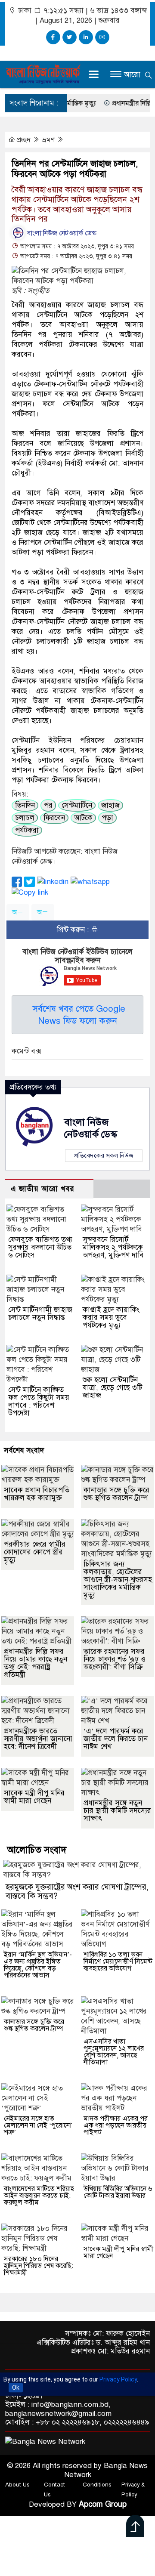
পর (48, 805)
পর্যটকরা (27, 830)
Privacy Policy (118, 2379)
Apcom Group (103, 2504)
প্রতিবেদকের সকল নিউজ (104, 1155)
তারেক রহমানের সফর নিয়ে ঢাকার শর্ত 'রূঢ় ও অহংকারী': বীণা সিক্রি (115, 1659)
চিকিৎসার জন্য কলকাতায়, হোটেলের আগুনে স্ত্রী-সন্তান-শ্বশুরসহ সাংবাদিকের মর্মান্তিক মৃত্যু (118, 1580)
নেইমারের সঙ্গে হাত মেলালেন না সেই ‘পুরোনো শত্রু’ (38, 2125)
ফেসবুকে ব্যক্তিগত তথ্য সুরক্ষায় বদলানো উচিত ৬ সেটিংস (40, 1247)
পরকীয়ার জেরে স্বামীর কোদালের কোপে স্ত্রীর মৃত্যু (35, 1552)
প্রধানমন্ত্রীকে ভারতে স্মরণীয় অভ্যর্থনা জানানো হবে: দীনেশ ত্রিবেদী (38, 1739)
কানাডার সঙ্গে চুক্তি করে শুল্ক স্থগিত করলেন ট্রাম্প (116, 1494)
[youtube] (102, 37)
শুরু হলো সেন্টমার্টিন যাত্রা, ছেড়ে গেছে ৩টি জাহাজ (112, 1388)
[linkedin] (86, 37)
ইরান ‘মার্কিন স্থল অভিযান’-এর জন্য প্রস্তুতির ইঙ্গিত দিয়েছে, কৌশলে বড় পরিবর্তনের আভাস (38, 1965)
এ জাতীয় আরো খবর (43, 1189)
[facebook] (53, 37)
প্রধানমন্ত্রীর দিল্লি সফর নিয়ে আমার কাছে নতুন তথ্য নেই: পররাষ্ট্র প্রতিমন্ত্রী (36, 1663)
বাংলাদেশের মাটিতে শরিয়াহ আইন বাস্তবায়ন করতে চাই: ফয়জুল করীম (39, 2196)
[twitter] (70, 37)
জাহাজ (110, 805)
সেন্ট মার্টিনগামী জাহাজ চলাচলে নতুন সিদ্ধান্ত (40, 1314)
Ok (16, 2388)
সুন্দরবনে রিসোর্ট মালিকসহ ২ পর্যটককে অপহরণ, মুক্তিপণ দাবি (113, 1247)
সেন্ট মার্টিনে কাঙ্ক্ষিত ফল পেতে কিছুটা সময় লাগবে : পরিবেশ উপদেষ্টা (39, 1401)
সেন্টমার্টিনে (77, 805)
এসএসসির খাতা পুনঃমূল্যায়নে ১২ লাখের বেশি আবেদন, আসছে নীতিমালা (114, 2052)
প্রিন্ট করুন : (74, 930)
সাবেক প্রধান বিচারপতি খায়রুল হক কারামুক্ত (37, 1494)
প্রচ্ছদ (24, 140)
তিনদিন (25, 805)
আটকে (83, 818)
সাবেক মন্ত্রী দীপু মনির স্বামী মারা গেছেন (34, 1797)
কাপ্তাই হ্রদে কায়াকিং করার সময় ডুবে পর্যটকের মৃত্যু (111, 1317)
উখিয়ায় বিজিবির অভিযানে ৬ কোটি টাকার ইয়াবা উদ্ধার (118, 2192)
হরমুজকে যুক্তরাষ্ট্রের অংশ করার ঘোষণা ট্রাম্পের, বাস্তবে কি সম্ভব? (77, 1891)
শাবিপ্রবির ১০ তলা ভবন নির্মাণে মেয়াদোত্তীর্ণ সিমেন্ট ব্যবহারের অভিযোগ (118, 1961)
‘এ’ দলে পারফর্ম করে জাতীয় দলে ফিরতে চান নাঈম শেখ (116, 1739)
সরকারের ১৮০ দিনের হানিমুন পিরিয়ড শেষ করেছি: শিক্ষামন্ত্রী (39, 2266)
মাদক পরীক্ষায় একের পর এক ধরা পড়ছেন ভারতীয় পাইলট (116, 2125)
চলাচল (25, 818)
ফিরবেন (54, 818)
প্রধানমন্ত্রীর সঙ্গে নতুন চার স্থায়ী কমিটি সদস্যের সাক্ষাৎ (117, 1811)
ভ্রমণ (49, 140)
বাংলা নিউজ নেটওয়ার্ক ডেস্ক (61, 233)
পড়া (107, 818)
